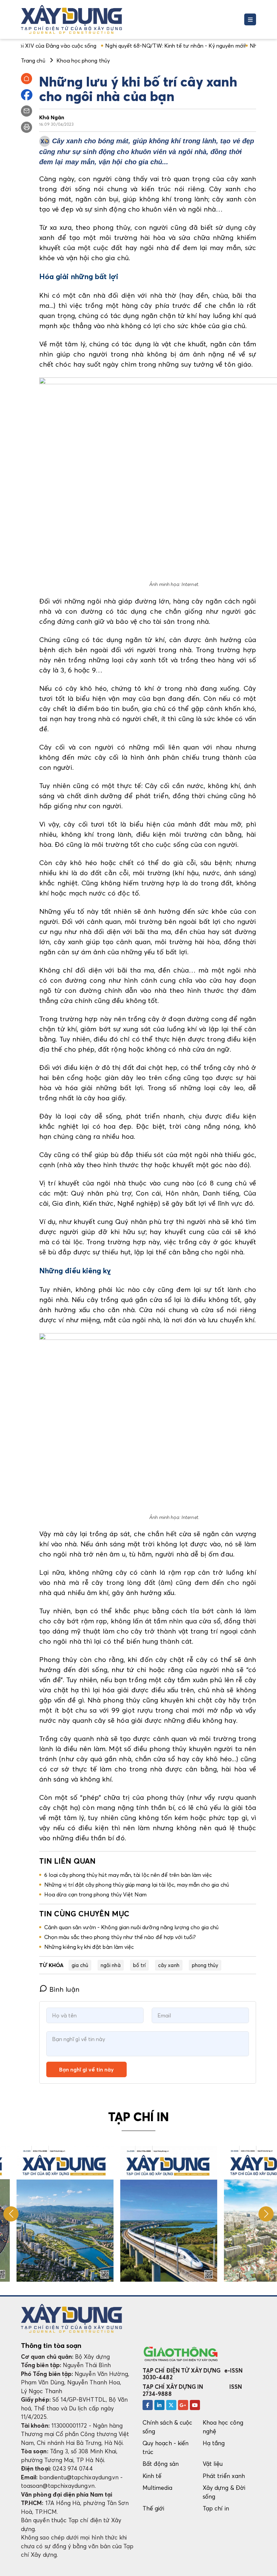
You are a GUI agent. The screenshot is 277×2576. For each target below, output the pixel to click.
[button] (266, 2214)
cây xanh (169, 1965)
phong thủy (205, 1965)
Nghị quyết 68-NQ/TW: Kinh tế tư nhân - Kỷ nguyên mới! (129, 46)
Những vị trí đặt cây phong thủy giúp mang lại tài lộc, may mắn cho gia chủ (137, 1885)
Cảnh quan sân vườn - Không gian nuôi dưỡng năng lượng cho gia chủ (131, 1927)
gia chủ (80, 1965)
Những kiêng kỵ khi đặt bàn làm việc (89, 1947)
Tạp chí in (216, 2508)
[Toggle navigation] (250, 19)
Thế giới (154, 2508)
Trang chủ (33, 60)
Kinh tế (152, 2476)
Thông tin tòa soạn (51, 2346)
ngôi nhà (111, 1965)
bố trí (139, 1965)
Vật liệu (213, 2464)
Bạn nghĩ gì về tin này (86, 2069)
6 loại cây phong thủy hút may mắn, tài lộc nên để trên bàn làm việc (128, 1875)
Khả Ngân (52, 117)
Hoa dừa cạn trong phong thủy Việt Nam (95, 1894)
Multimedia (157, 2488)
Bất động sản (161, 2464)
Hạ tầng (214, 2443)
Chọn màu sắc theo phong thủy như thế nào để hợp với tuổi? (120, 1937)
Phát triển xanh (224, 2476)
